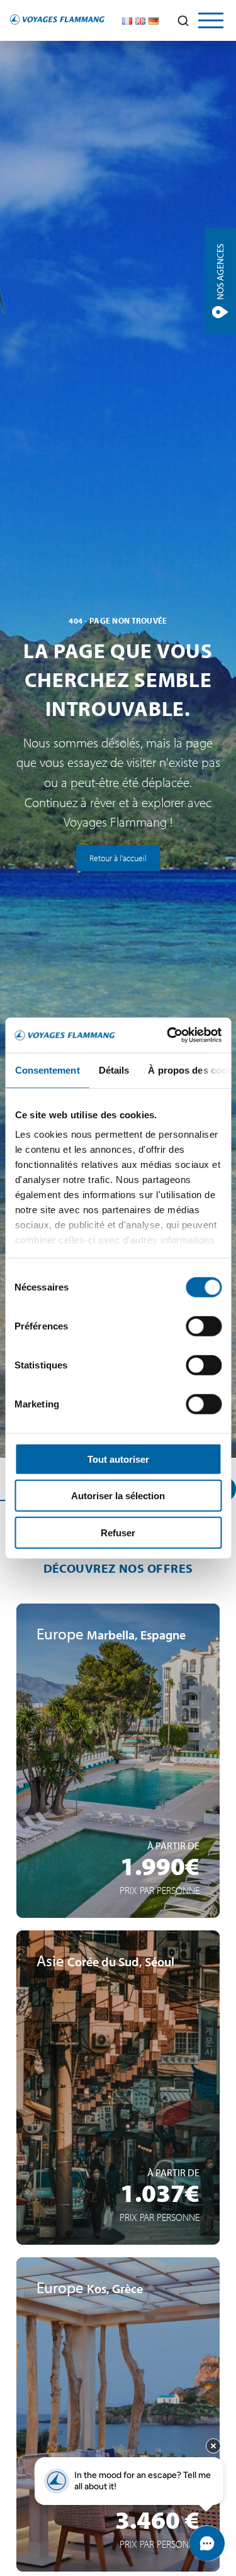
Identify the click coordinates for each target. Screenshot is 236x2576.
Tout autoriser (118, 1459)
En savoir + (118, 1851)
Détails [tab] (114, 1070)
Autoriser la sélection (118, 1496)
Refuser (118, 1532)
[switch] (204, 1326)
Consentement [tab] (47, 1070)
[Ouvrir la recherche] (183, 21)
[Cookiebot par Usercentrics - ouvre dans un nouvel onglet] (168, 1035)
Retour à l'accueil (118, 858)
